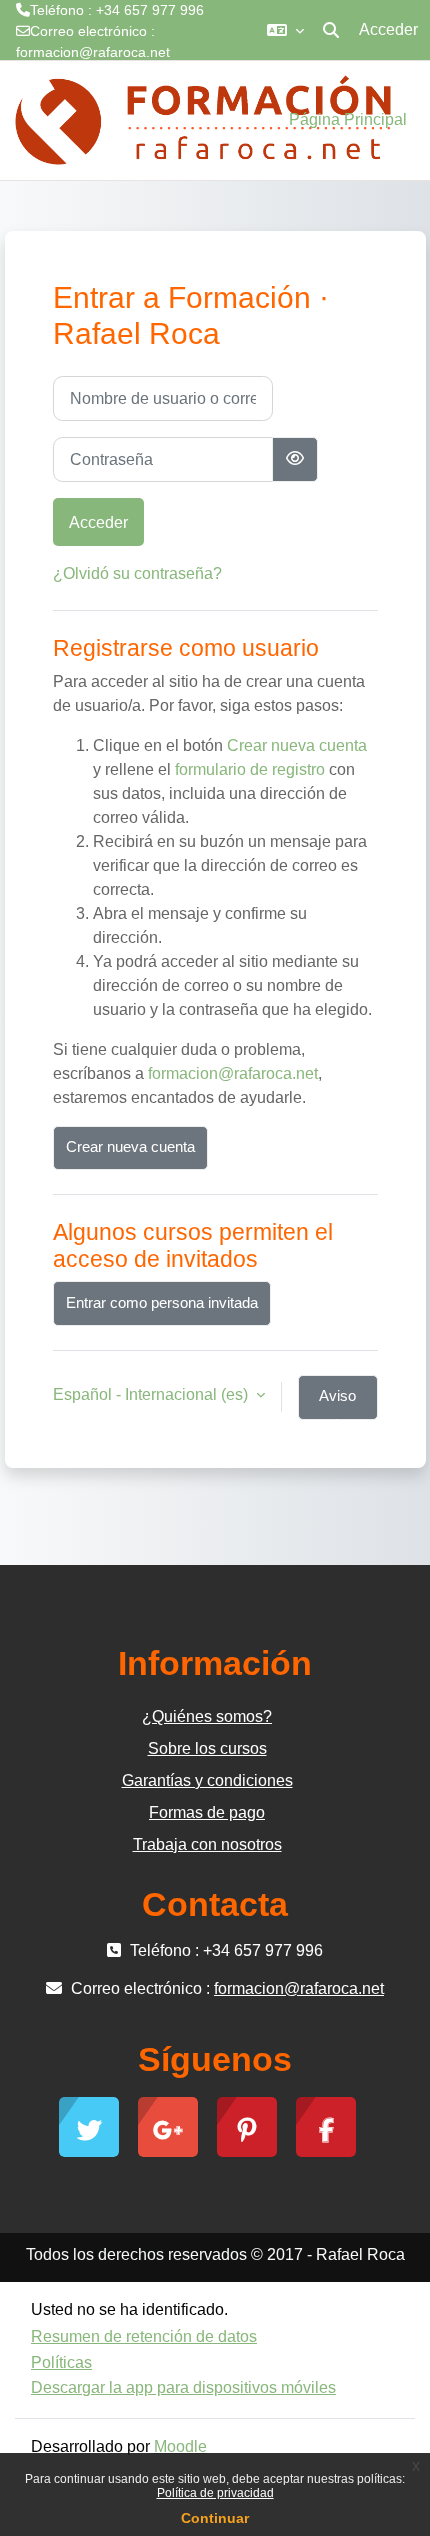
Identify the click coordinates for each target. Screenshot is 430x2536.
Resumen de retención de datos (144, 2336)
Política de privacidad (215, 2493)
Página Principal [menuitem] (348, 119)
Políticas (61, 2362)
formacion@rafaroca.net (93, 52)
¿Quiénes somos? (207, 1716)
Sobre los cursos (207, 1748)
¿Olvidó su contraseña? (137, 573)
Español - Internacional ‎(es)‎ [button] (152, 1394)
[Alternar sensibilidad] (295, 459)
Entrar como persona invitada (162, 1303)
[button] (285, 30)
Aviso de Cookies (338, 1404)
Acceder (388, 29)
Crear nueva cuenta (297, 745)
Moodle (180, 2446)
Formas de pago (207, 1812)
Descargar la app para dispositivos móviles (183, 2387)
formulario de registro (250, 769)
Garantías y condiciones (207, 1780)
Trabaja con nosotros (207, 1844)
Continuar (215, 2518)
